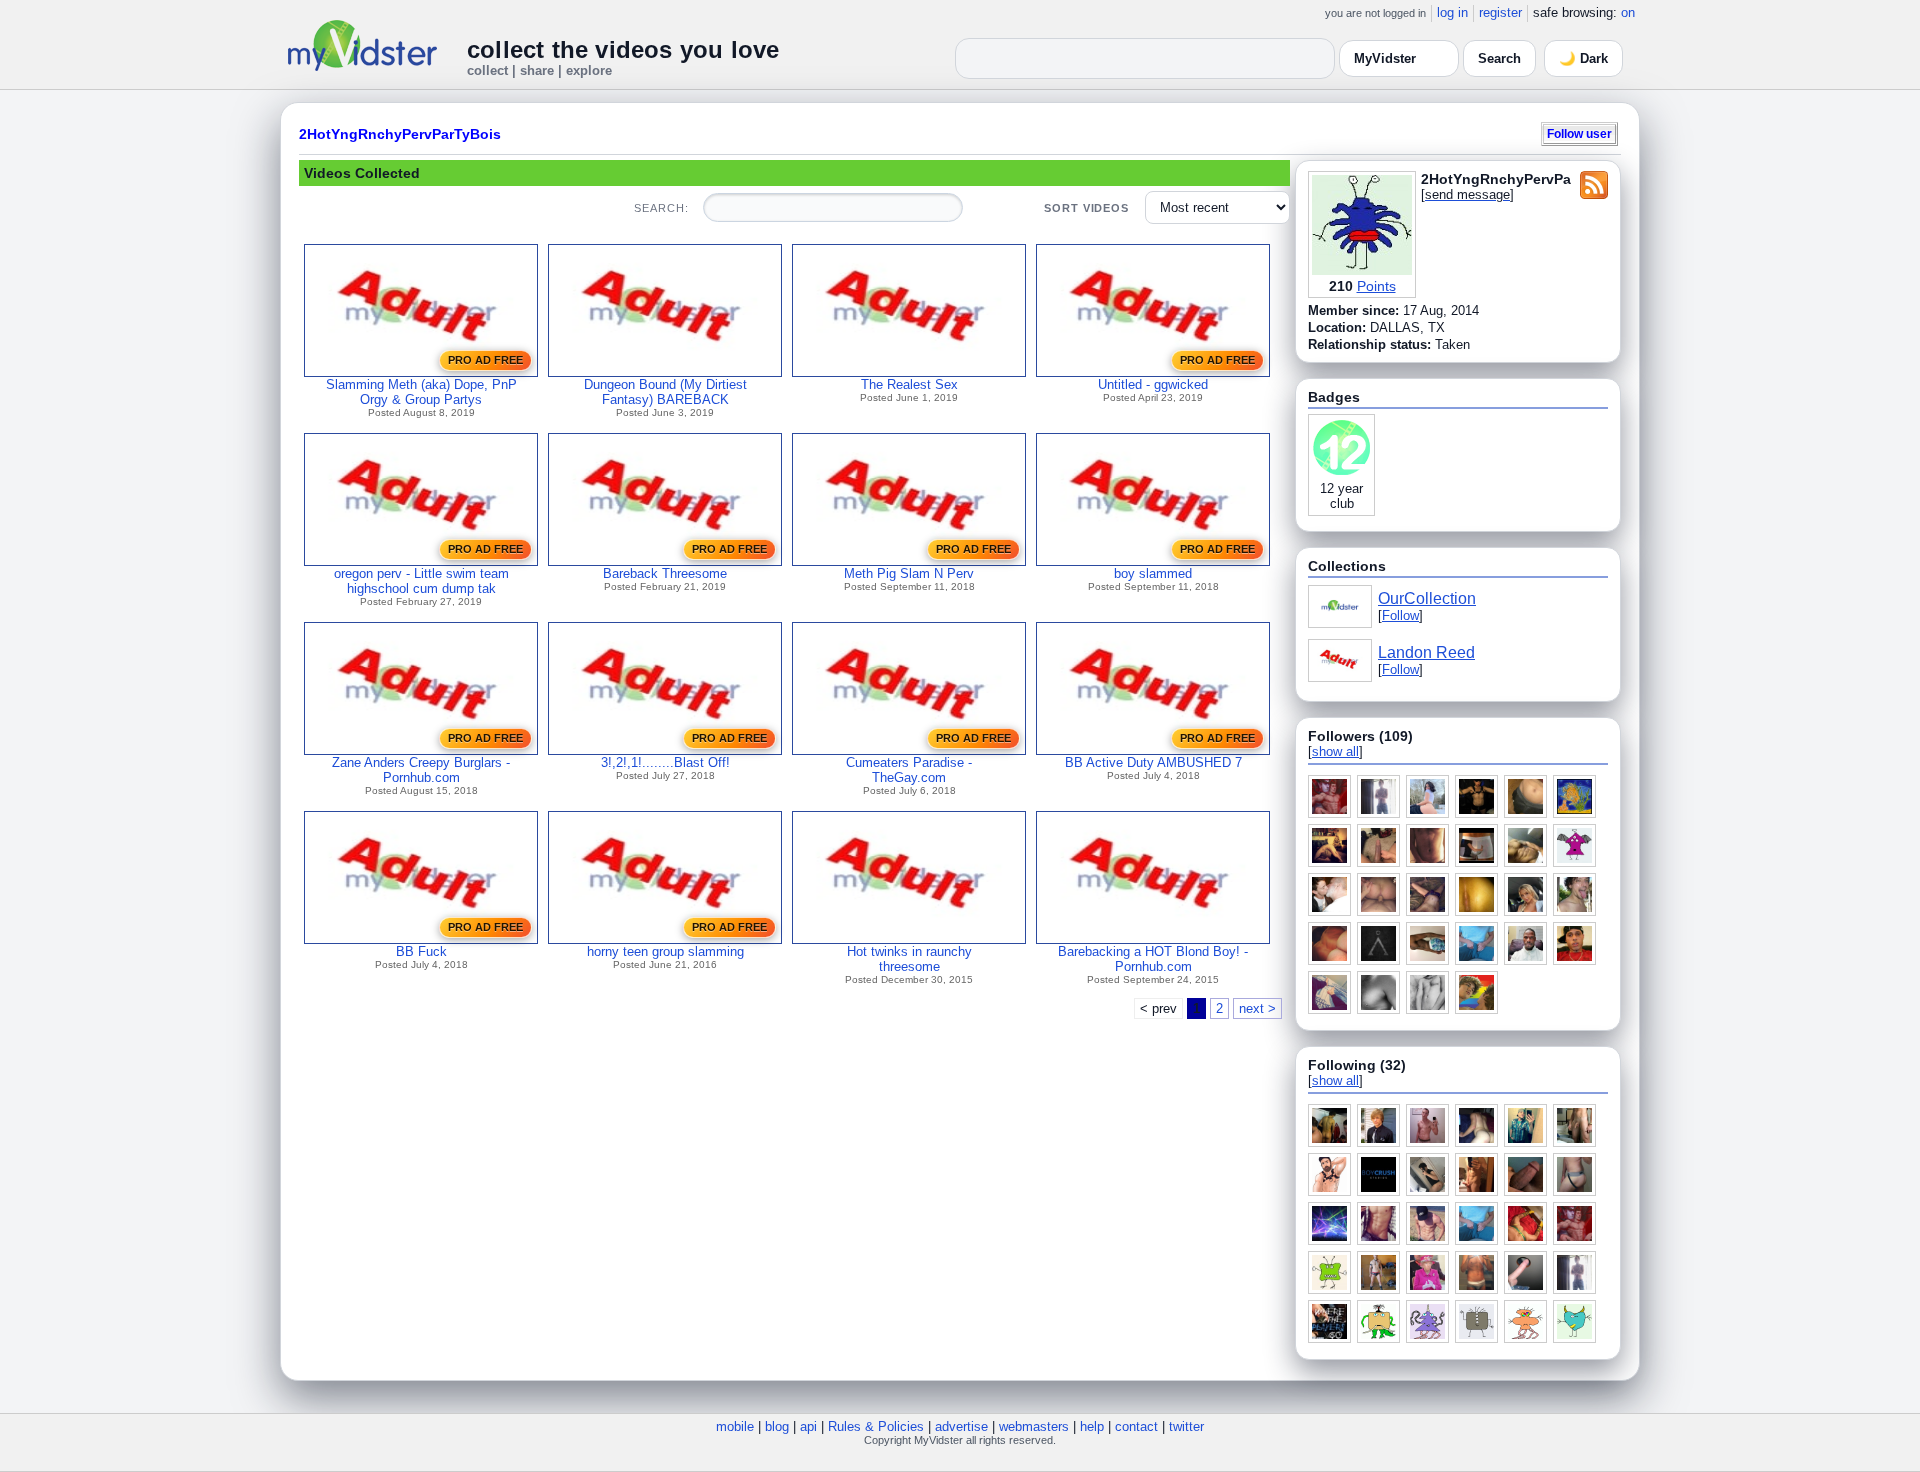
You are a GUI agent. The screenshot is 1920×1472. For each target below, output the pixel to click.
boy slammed (1153, 573)
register (1500, 12)
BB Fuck (421, 951)
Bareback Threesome (665, 573)
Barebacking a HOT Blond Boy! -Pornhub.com (1153, 959)
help (1092, 1426)
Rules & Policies (876, 1426)
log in (1452, 12)
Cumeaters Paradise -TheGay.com (909, 770)
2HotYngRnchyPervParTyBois (400, 134)
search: (661, 208)
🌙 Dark (1583, 58)
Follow (1400, 615)
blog (777, 1426)
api (808, 1426)
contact (1136, 1426)
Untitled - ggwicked (1153, 384)
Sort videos (1086, 208)
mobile (735, 1426)
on (1628, 12)
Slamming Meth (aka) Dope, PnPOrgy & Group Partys (421, 392)
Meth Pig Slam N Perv (909, 573)
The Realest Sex (909, 384)
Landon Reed (1426, 652)
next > (1257, 1008)
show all (1335, 751)
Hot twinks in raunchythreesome (909, 959)
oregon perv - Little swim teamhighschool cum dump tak (421, 581)
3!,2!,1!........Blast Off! (665, 762)
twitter (1186, 1426)
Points (1376, 286)
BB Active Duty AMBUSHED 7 (1153, 762)
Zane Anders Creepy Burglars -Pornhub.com (421, 770)
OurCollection (1427, 598)
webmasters (1034, 1426)
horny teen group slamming (665, 951)
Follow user (1579, 133)
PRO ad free (485, 360)
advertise (961, 1426)
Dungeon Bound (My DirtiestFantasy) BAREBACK (665, 392)
